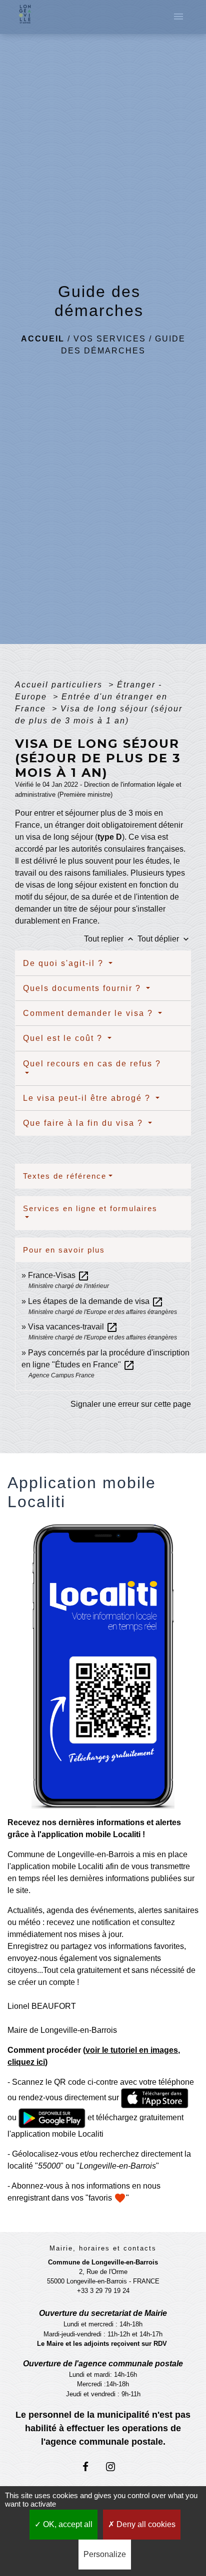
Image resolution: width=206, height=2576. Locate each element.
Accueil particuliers (60, 685)
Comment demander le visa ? (89, 1013)
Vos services (110, 339)
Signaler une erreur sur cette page (131, 1404)
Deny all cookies (145, 2524)
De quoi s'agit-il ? (65, 963)
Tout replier (110, 939)
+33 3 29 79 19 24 (103, 2291)
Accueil (43, 339)
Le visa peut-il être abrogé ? (88, 1098)
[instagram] (115, 2466)
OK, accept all (67, 2524)
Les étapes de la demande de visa (96, 1301)
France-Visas (59, 1275)
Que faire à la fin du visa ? (84, 1123)
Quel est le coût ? (64, 1038)
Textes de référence (65, 1176)
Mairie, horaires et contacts (103, 2248)
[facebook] (91, 2466)
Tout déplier (164, 939)
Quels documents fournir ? (83, 988)
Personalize (105, 2554)
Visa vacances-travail (73, 1327)
